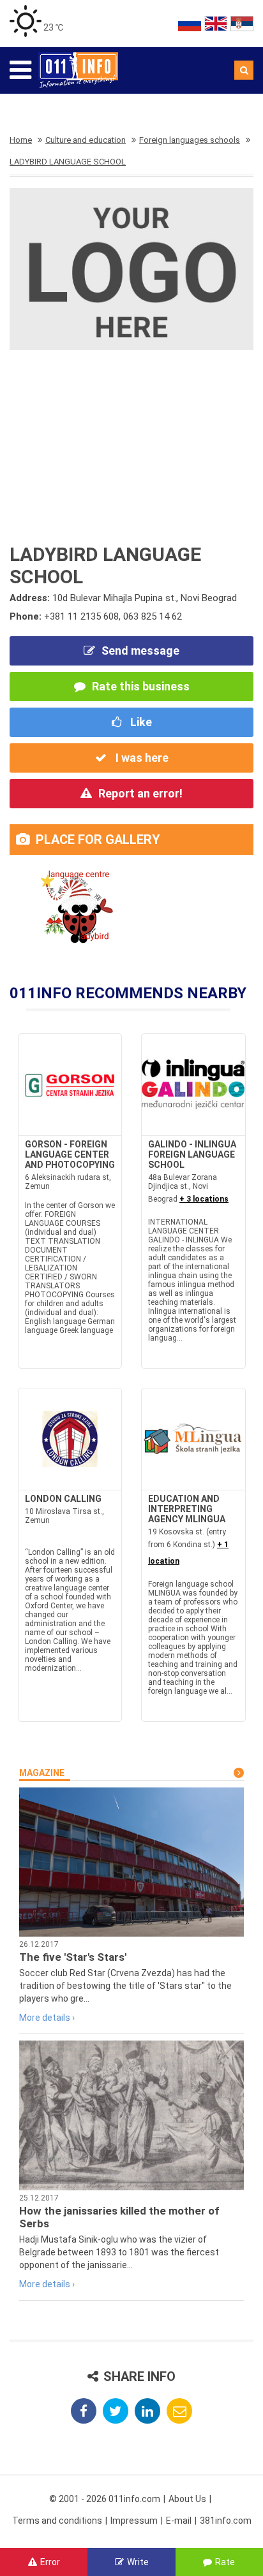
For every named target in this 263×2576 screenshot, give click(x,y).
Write (138, 2562)
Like (140, 722)
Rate (225, 2562)
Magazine (42, 1773)
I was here (141, 758)
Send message (140, 651)
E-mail (179, 2521)
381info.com (226, 2521)
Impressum (134, 2521)
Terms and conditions (57, 2521)
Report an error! (140, 793)
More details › (47, 2018)
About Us (187, 2499)
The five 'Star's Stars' (73, 1957)
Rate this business (141, 686)
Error (50, 2562)
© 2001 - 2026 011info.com (105, 2499)
